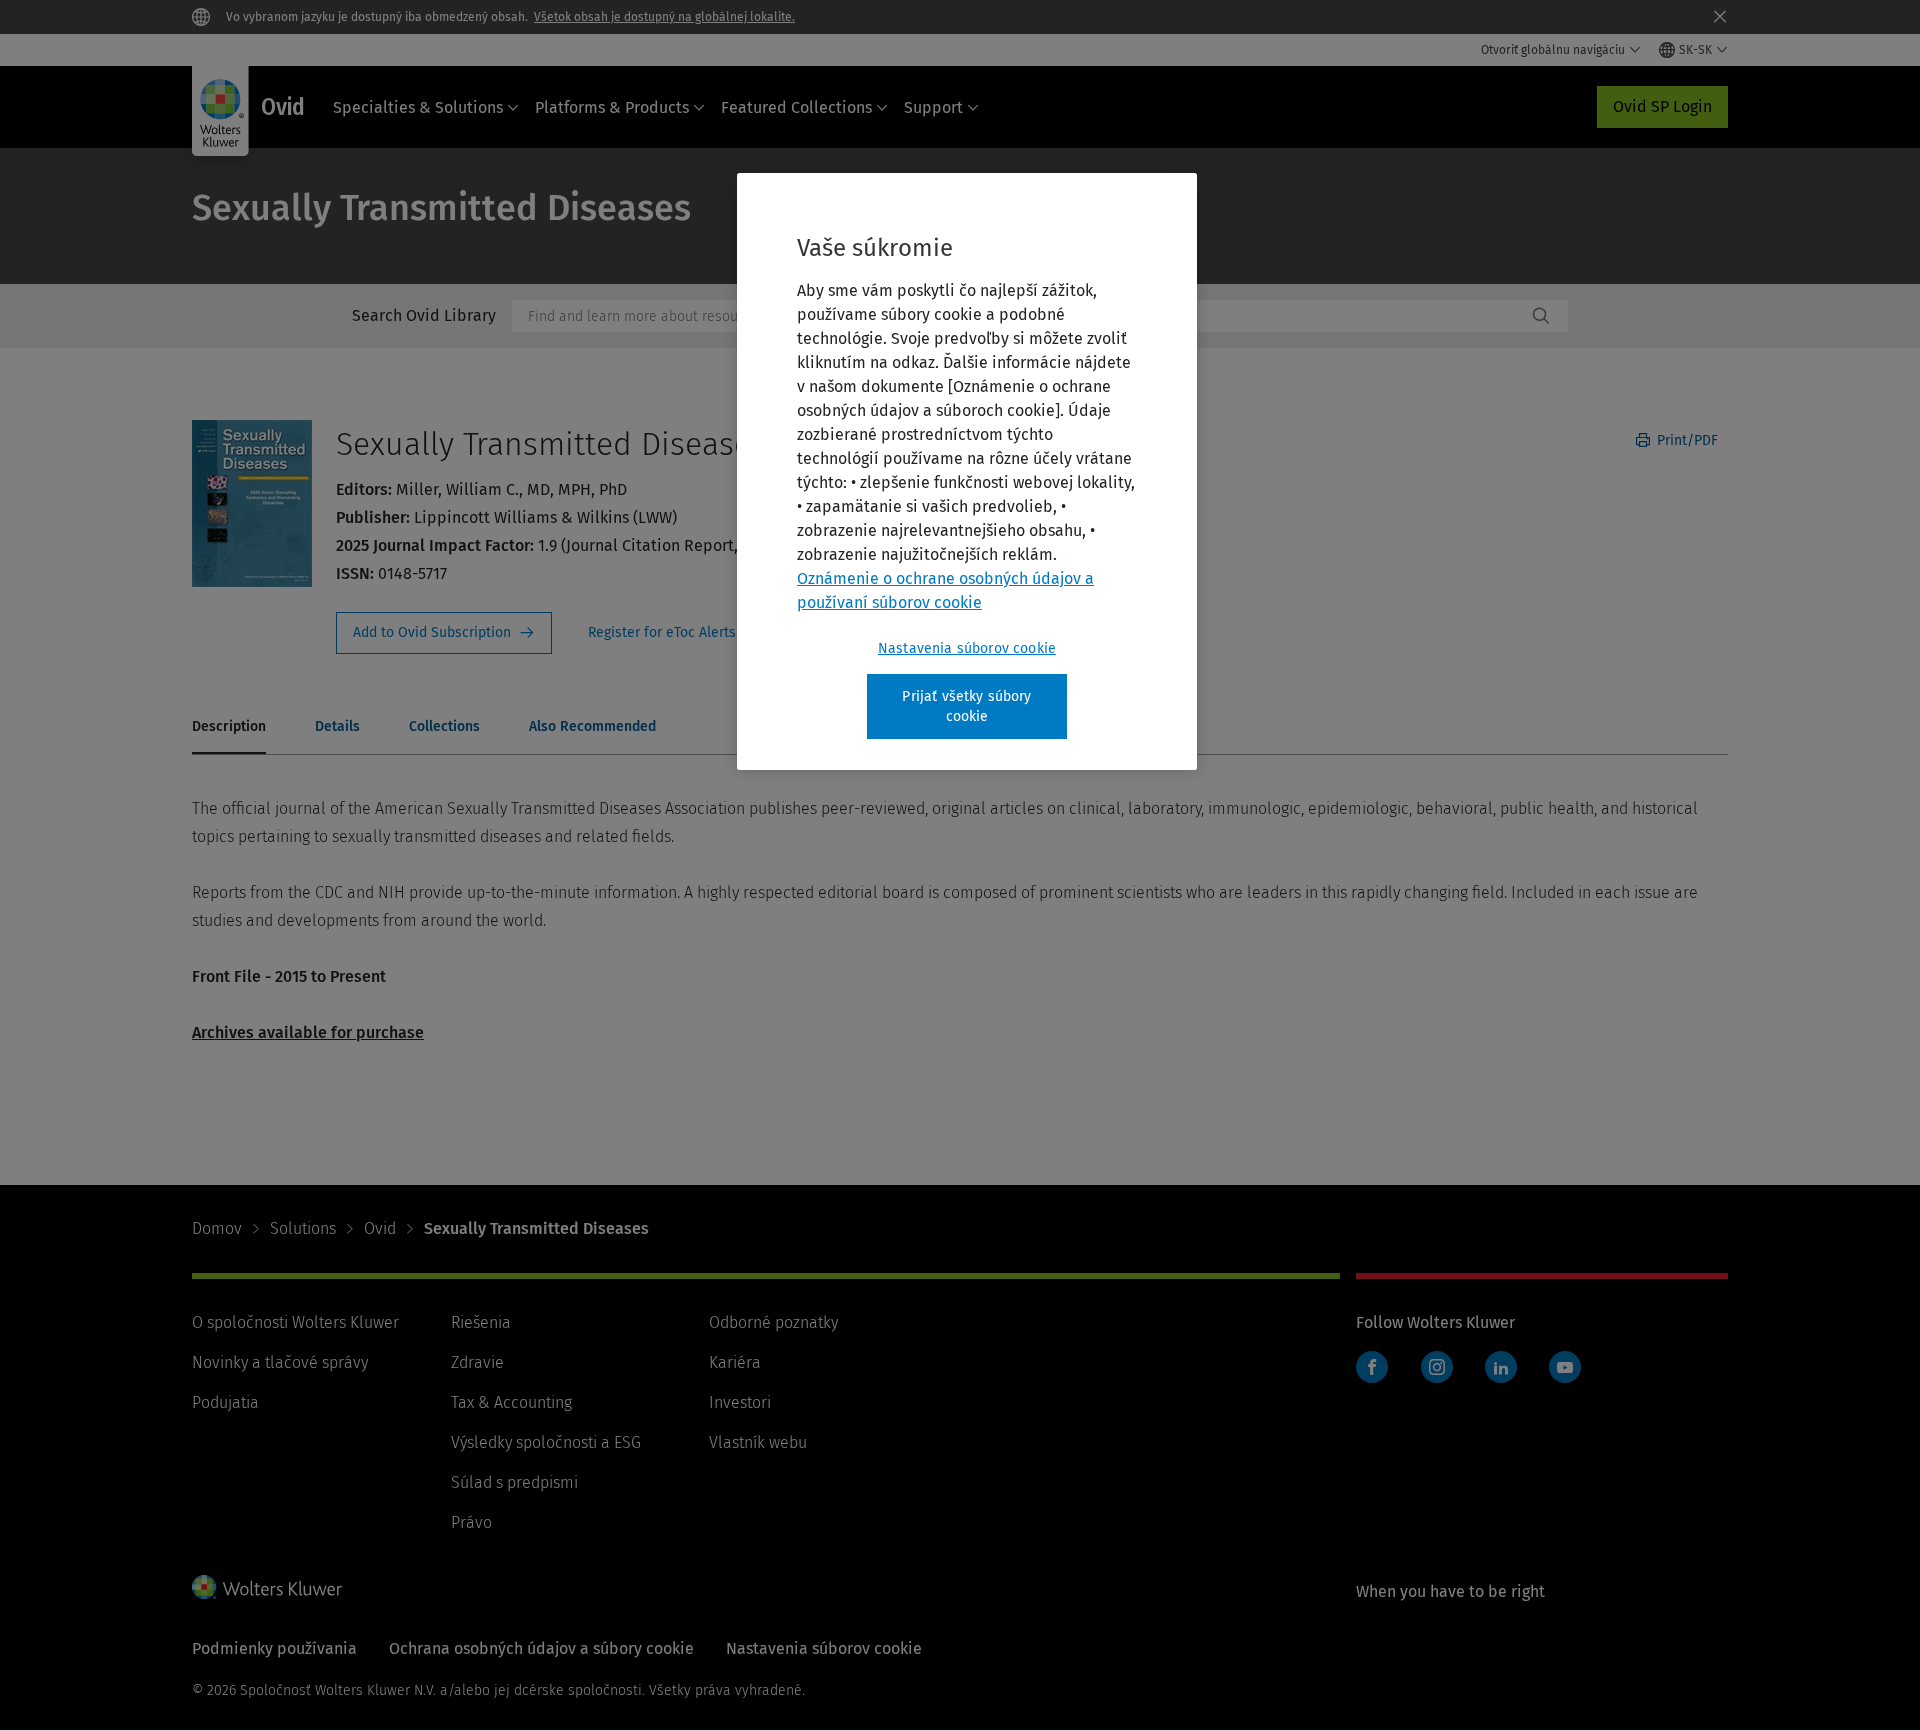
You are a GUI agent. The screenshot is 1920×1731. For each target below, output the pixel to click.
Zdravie (477, 1362)
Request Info (444, 633)
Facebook (1372, 1367)
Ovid (380, 1228)
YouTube (1565, 1367)
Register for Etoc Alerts (674, 633)
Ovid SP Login (1662, 106)
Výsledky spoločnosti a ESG (546, 1442)
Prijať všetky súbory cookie (966, 706)
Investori (740, 1402)
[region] (967, 471)
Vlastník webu (758, 1442)
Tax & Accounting (511, 1402)
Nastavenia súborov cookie (967, 648)
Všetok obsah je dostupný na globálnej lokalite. (664, 17)
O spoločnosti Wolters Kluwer (295, 1322)
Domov (217, 1228)
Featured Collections (796, 107)
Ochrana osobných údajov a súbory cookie (541, 1648)
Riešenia (481, 1322)
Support (933, 107)
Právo (471, 1522)
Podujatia (225, 1402)
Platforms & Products (612, 107)
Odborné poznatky (773, 1322)
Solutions (303, 1228)
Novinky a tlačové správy (280, 1362)
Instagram (1437, 1367)
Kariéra (735, 1362)
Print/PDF (1685, 440)
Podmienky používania (274, 1648)
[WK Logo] (267, 1587)
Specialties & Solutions (418, 107)
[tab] (229, 728)
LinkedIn (1501, 1367)
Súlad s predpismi (514, 1482)
